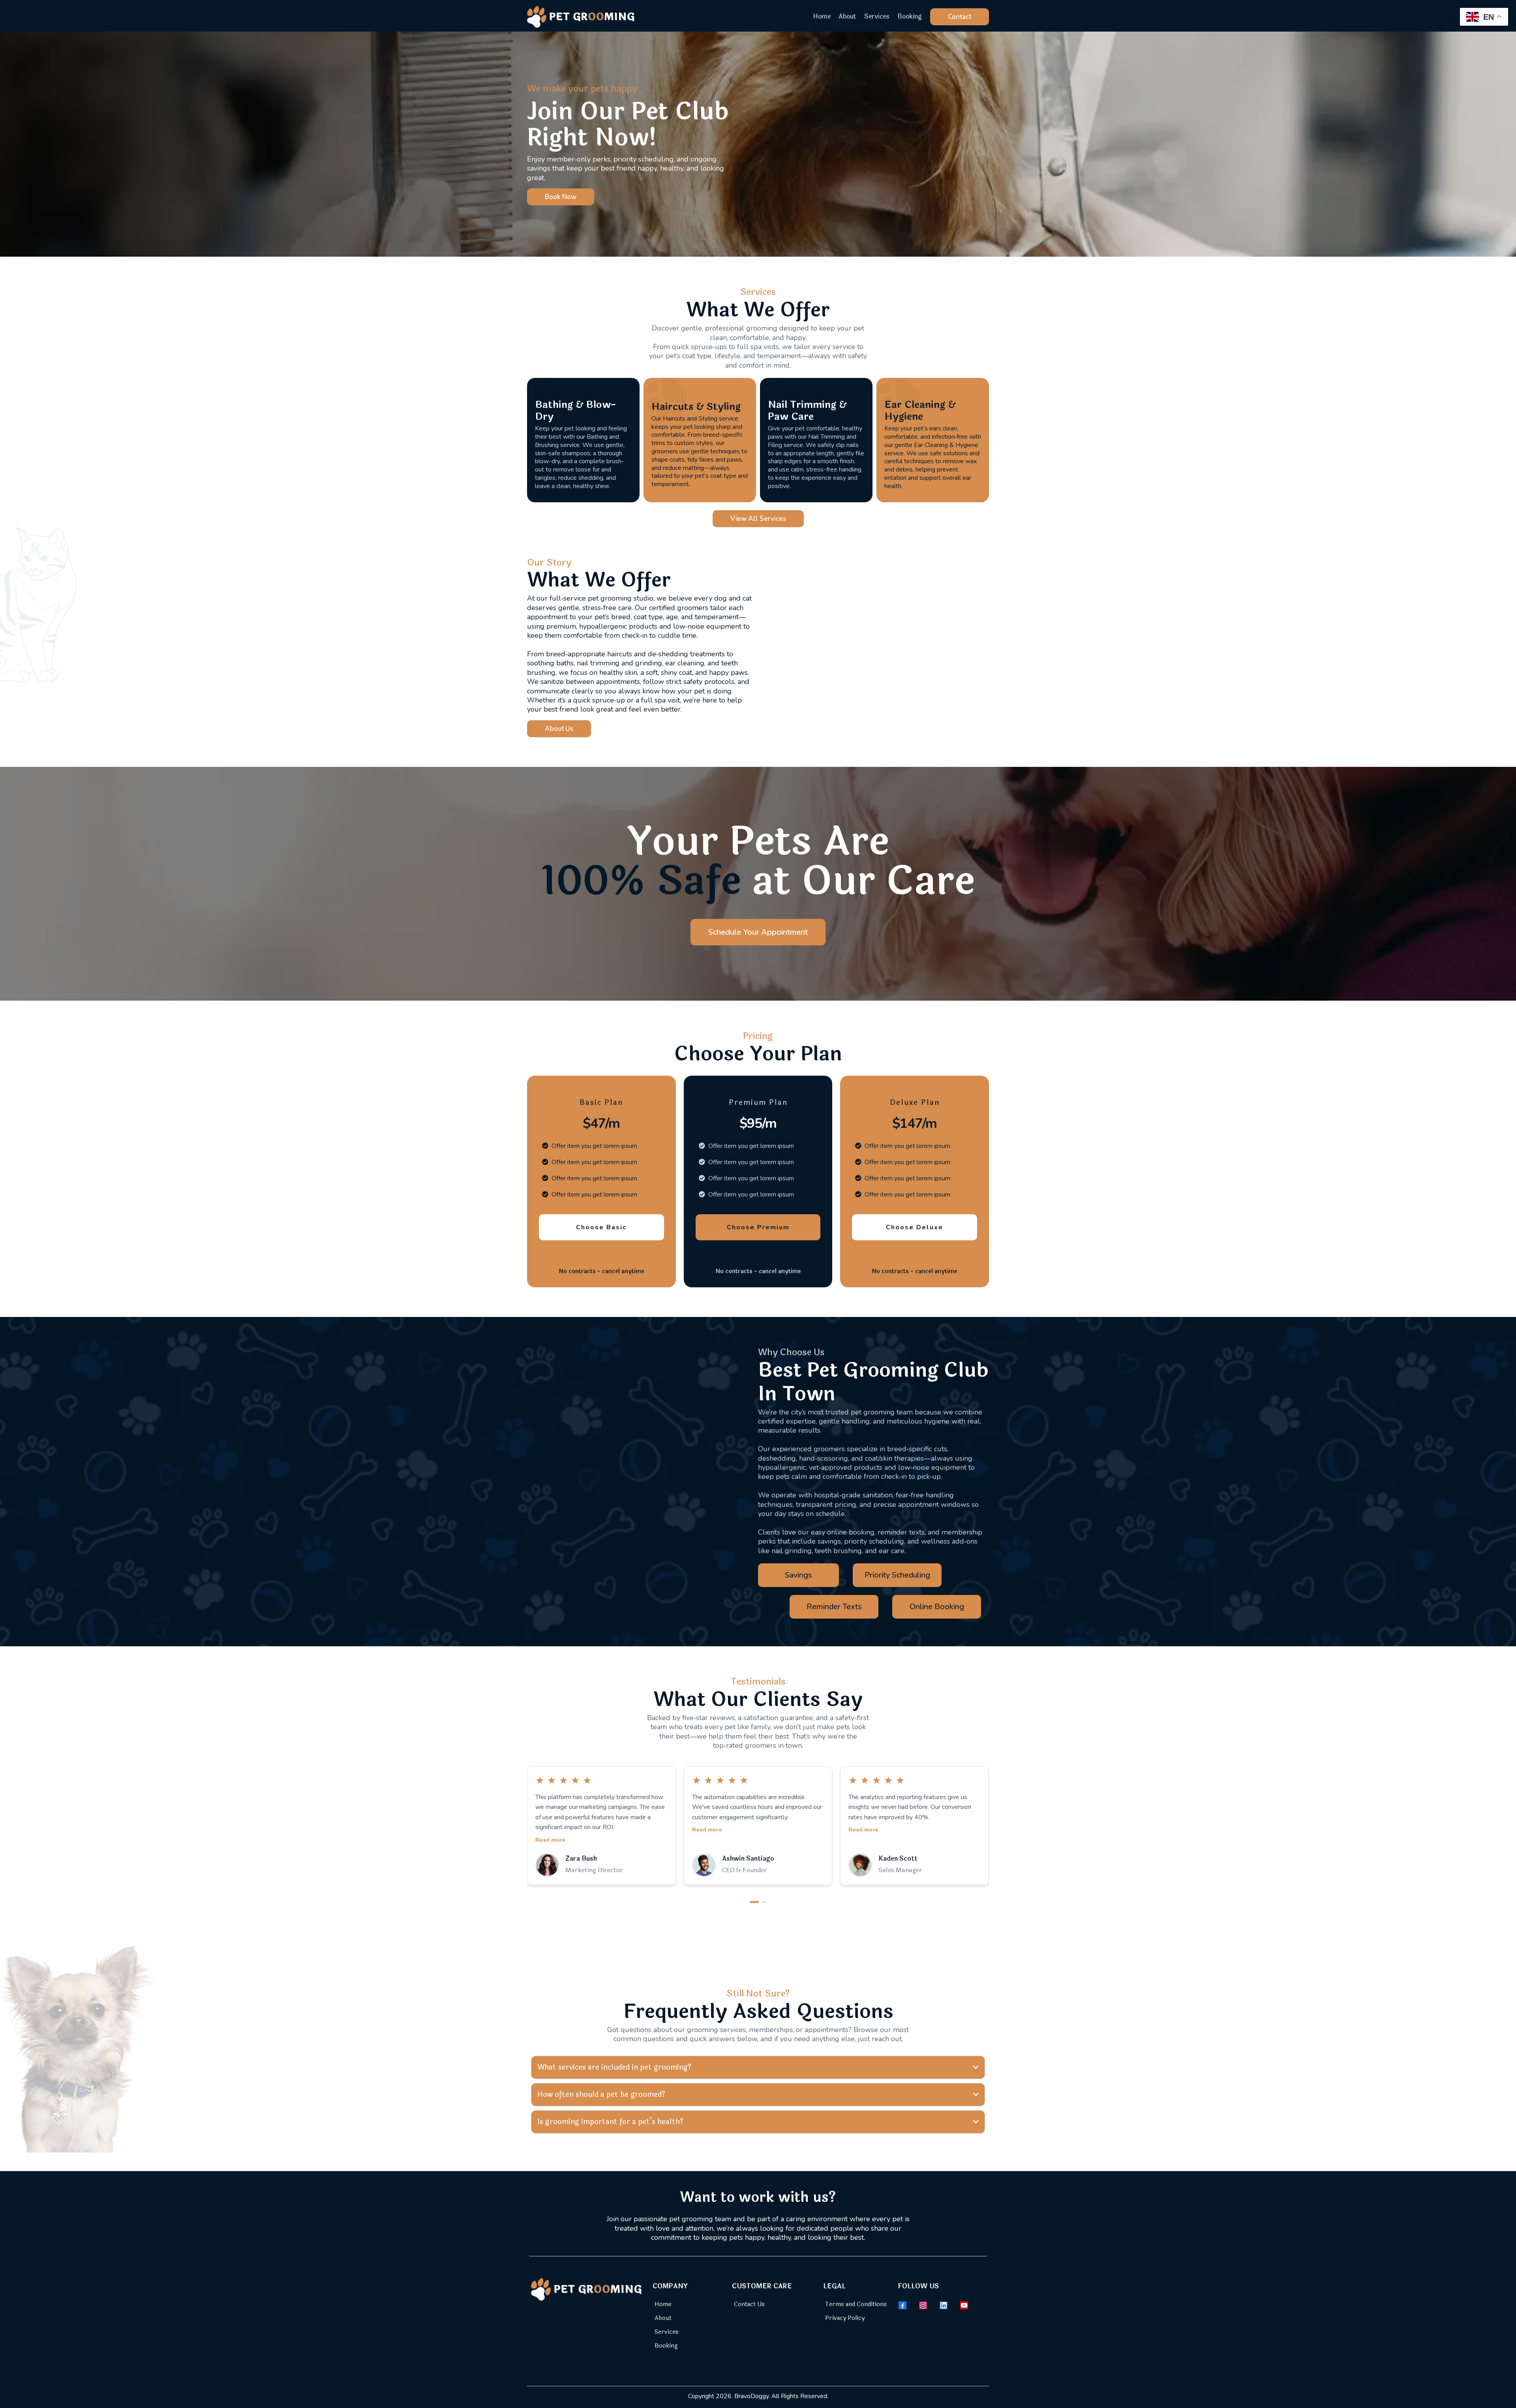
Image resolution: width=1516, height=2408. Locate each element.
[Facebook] (902, 2305)
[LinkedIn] (944, 2305)
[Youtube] (964, 2305)
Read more (550, 1829)
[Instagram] (923, 2305)
